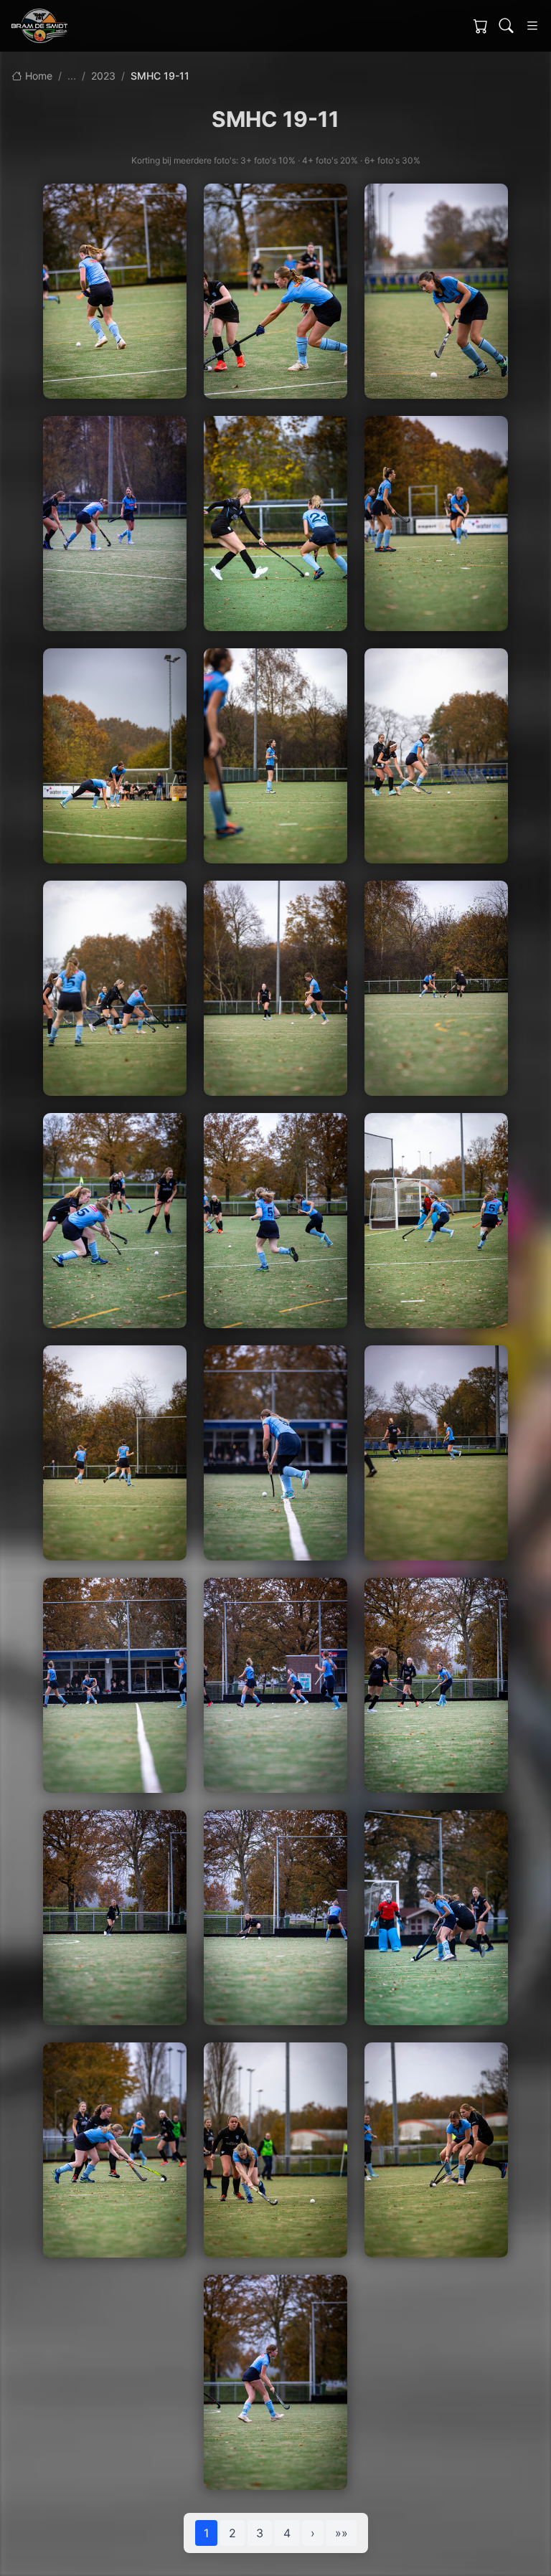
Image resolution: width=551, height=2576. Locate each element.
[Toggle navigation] (532, 26)
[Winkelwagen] (481, 26)
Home (37, 76)
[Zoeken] (507, 26)
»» (342, 2533)
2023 (103, 76)
